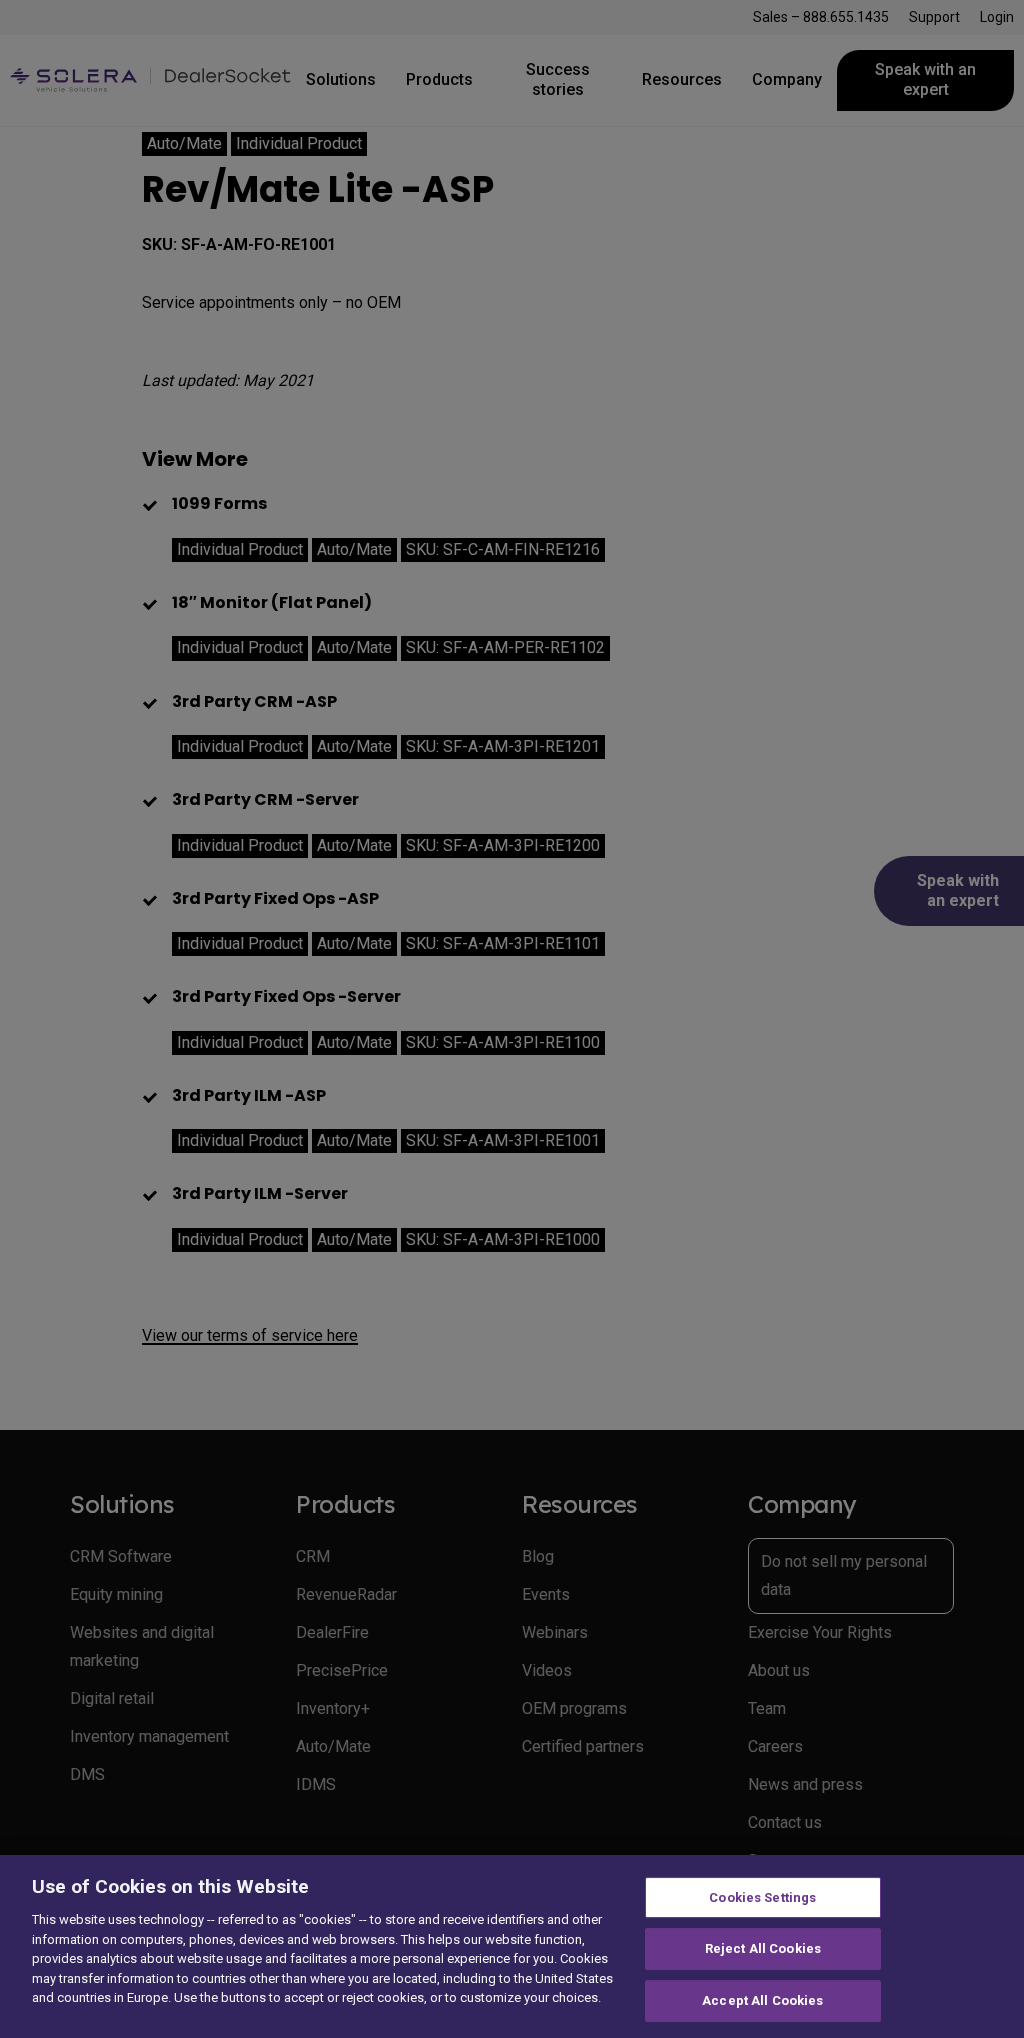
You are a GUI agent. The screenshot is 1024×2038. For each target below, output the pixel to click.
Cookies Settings (762, 1897)
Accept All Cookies (762, 2000)
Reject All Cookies (763, 1948)
